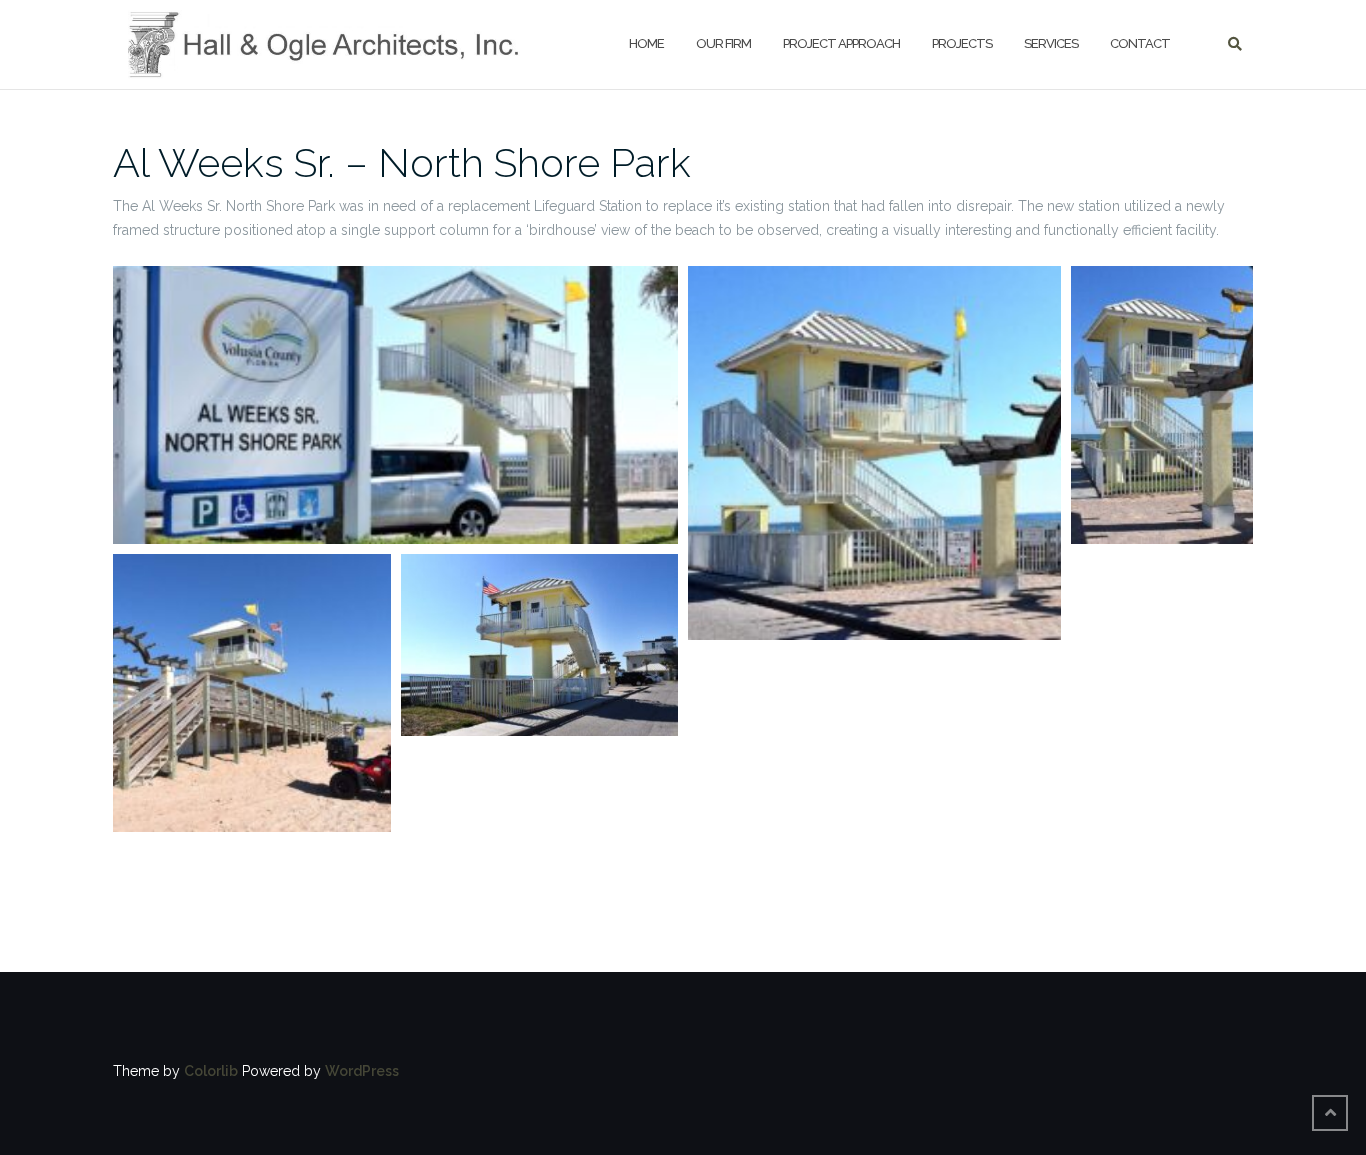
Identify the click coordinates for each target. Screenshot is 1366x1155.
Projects (962, 43)
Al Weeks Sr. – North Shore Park (402, 162)
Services (1051, 43)
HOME (646, 43)
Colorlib (211, 1071)
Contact (1140, 43)
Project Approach (841, 43)
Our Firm (723, 43)
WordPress (362, 1071)
